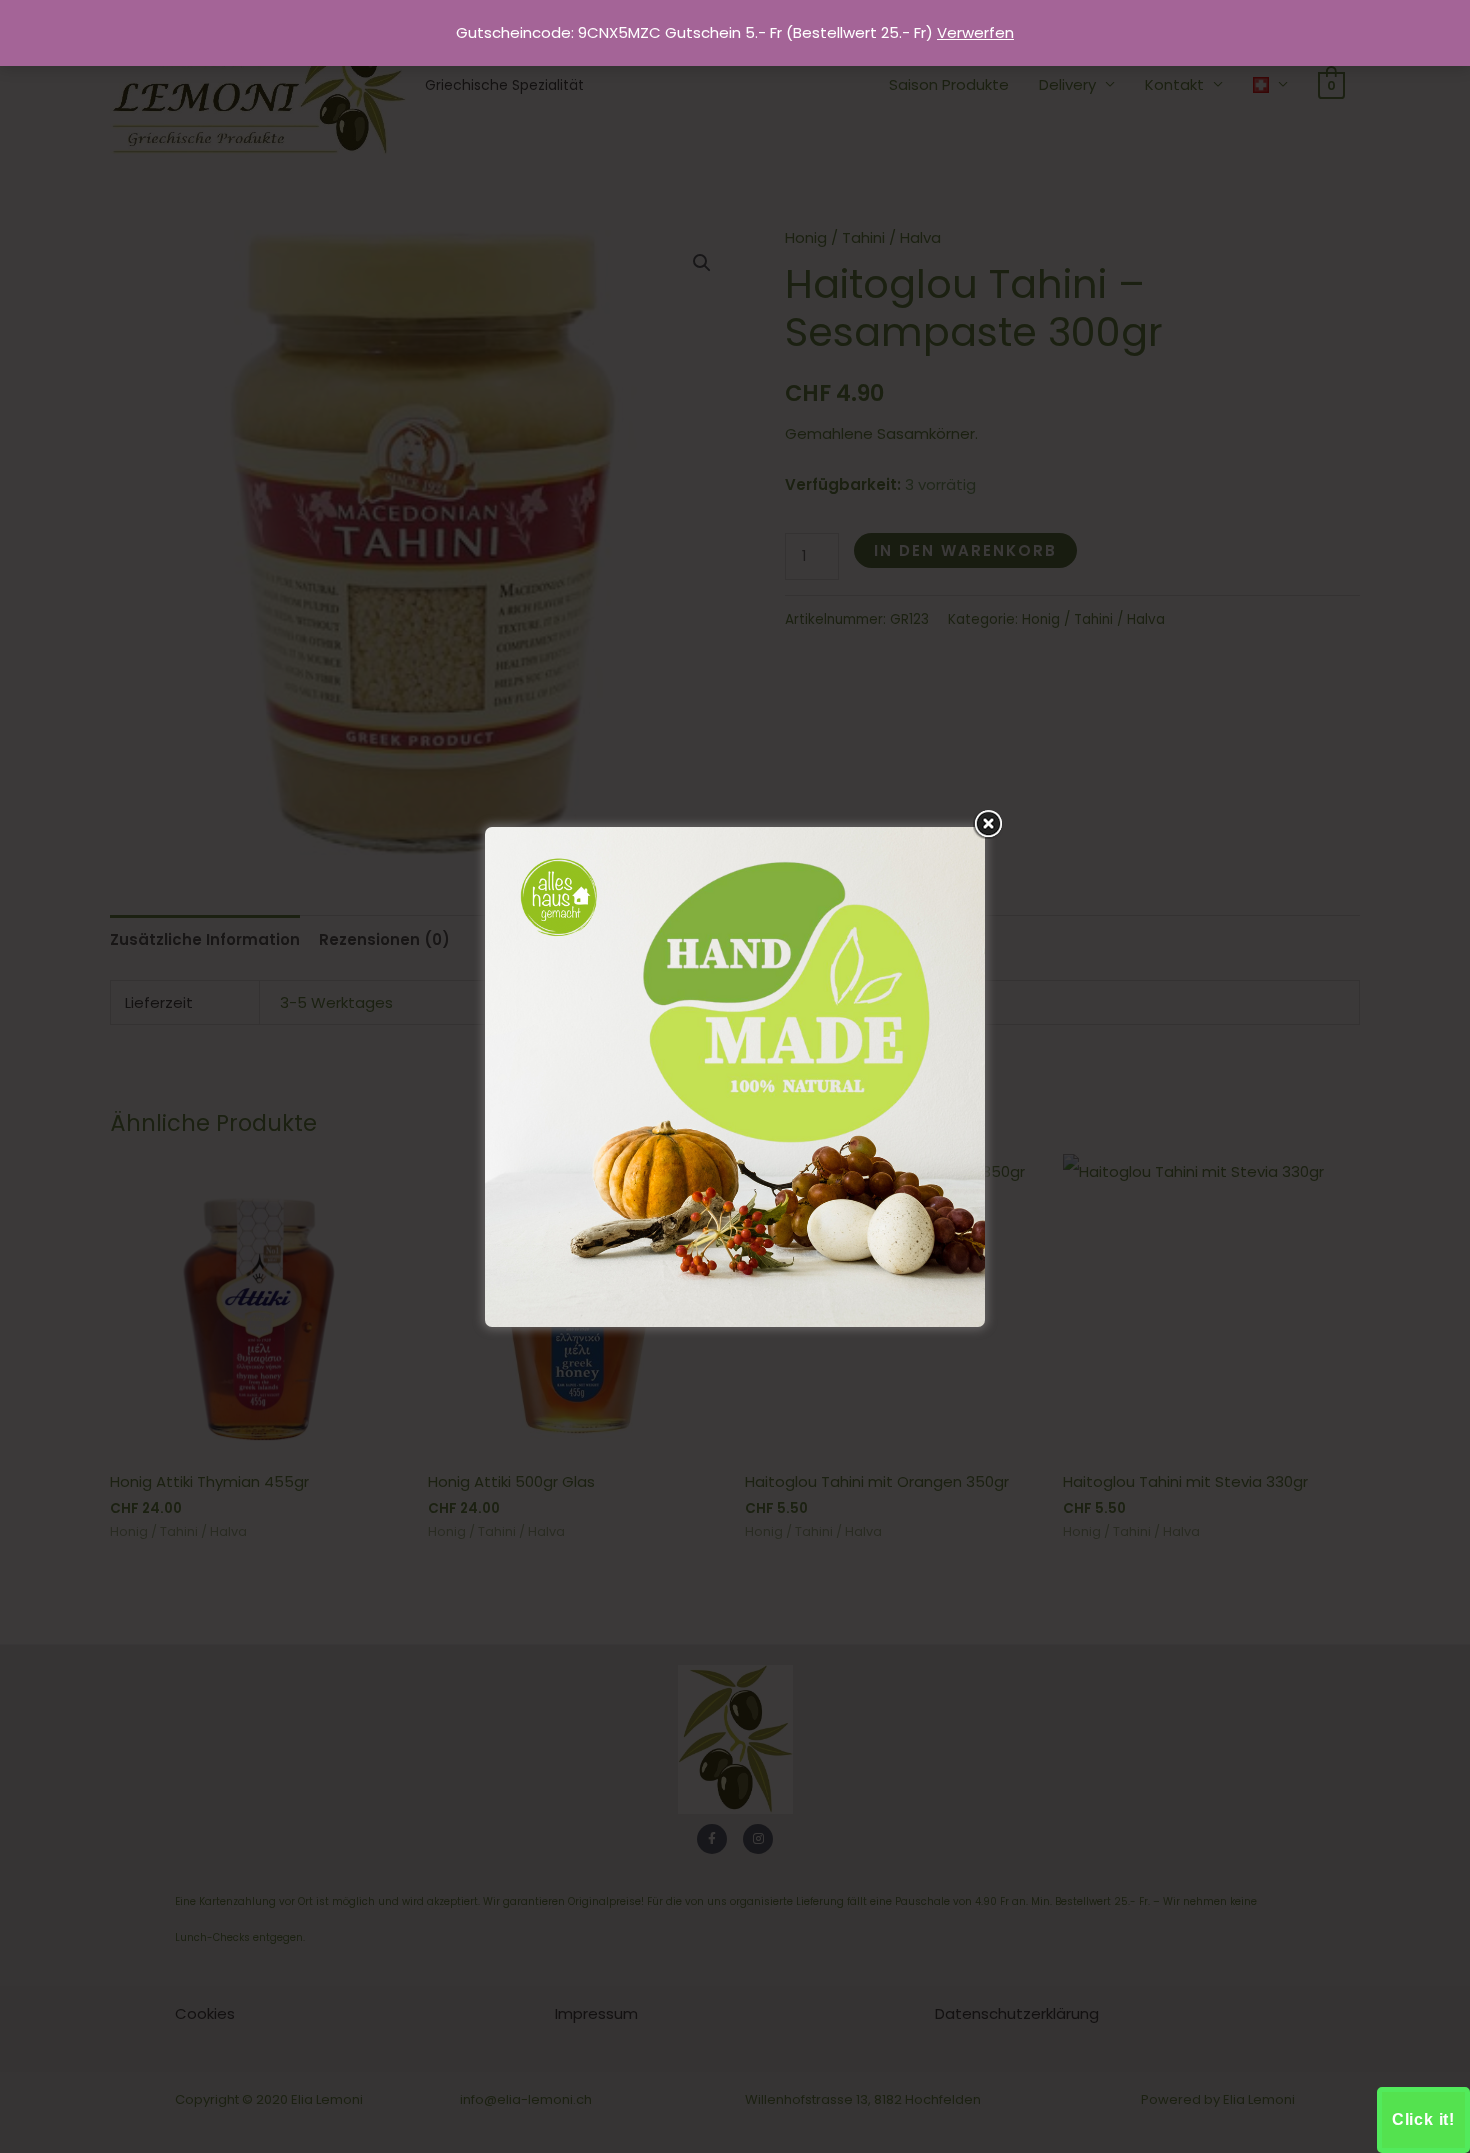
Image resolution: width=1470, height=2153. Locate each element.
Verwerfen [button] (975, 32)
